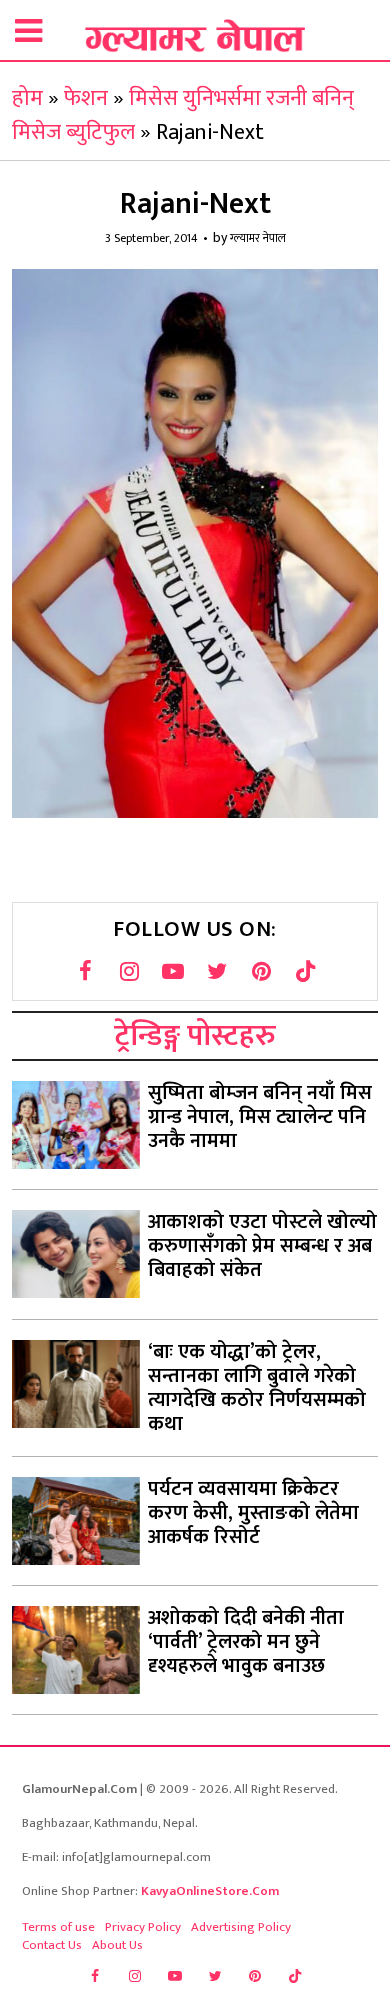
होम (27, 98)
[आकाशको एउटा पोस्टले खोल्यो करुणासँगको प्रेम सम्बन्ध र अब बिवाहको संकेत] (76, 1254)
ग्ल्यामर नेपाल (258, 238)
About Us (117, 1945)
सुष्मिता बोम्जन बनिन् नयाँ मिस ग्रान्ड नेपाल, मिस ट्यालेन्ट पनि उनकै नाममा (260, 1117)
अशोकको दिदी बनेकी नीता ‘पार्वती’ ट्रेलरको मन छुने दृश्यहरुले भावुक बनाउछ (246, 1642)
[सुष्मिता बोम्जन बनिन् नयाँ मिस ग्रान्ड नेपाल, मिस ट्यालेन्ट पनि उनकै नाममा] (76, 1125)
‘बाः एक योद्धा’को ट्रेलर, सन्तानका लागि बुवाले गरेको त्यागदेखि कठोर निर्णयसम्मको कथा (257, 1388)
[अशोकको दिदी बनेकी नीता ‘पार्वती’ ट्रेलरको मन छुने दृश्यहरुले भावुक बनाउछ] (76, 1650)
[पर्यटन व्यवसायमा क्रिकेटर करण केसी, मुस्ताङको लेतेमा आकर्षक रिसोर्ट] (76, 1521)
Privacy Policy (143, 1927)
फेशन (86, 98)
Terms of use (58, 1927)
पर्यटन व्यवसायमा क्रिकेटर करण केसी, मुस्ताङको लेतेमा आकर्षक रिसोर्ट (253, 1513)
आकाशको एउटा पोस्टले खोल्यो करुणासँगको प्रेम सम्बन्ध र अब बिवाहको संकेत (262, 1246)
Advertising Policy (241, 1927)
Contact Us (52, 1945)
